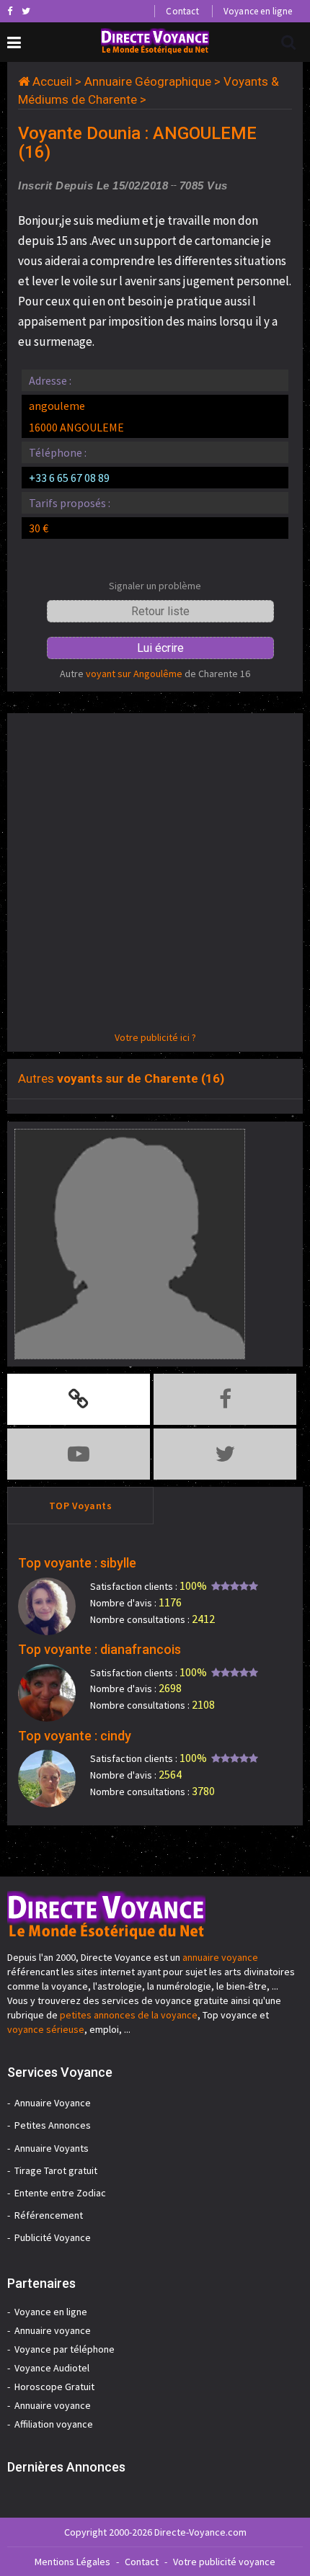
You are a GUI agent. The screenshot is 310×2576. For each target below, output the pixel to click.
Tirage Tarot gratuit (56, 2170)
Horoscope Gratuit (54, 2387)
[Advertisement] (155, 875)
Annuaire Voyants (52, 2148)
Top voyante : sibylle (77, 1563)
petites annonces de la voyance (129, 2015)
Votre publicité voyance (224, 2562)
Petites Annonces (53, 2125)
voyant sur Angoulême (134, 674)
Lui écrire (160, 648)
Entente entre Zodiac (60, 2193)
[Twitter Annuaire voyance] (26, 11)
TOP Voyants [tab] (81, 1506)
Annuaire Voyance (53, 2103)
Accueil (52, 81)
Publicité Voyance (53, 2237)
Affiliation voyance (54, 2424)
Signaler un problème (155, 586)
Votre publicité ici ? (155, 1037)
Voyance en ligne (258, 11)
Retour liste (160, 611)
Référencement (49, 2215)
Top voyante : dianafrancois (99, 1649)
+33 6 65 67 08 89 (69, 478)
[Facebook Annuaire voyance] (10, 11)
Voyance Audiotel (52, 2368)
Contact (182, 11)
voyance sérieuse (46, 2029)
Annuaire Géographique (148, 81)
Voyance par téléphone (65, 2349)
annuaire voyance (220, 1957)
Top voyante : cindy (75, 1736)
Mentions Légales (72, 2562)
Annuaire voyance (53, 2330)
